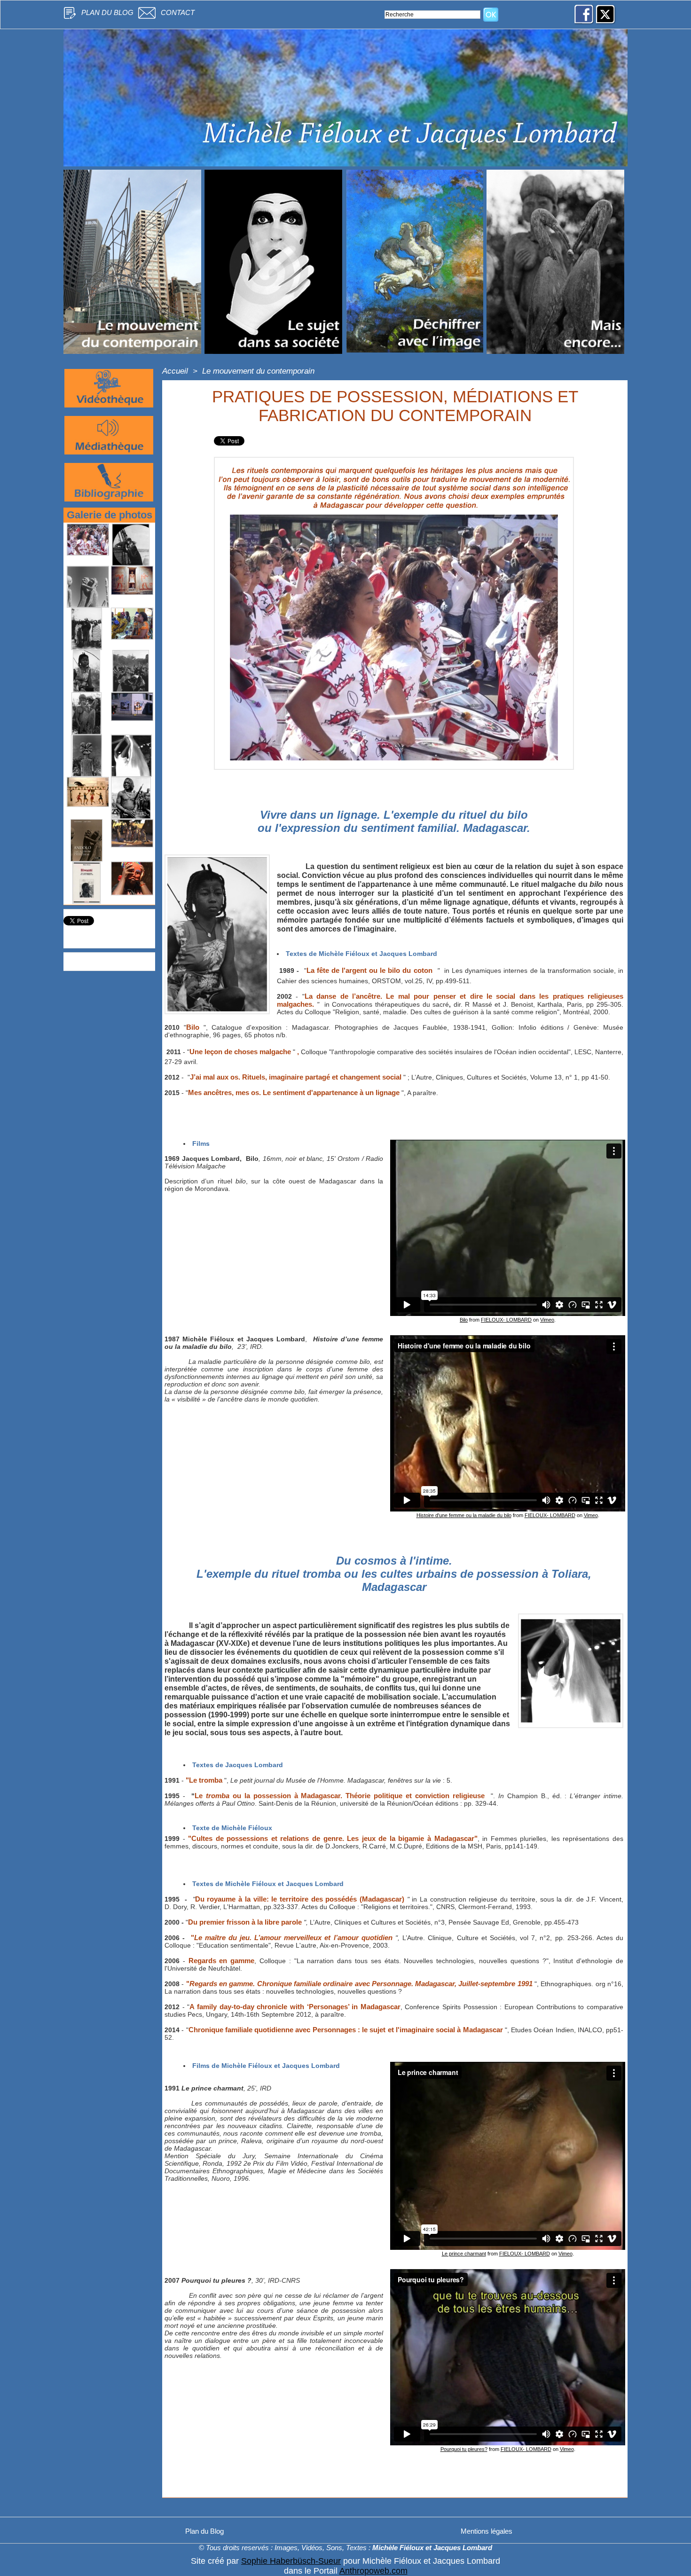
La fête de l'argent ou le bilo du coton (369, 970)
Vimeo (547, 1320)
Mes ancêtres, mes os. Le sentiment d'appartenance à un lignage (294, 1092)
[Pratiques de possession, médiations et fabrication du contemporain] (217, 857)
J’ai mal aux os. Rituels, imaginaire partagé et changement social (296, 1077)
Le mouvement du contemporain (258, 371)
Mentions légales (487, 2531)
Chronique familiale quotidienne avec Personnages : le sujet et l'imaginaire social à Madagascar (346, 2030)
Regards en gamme (222, 1961)
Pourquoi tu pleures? (464, 2449)
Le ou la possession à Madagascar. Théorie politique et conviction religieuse (341, 1796)
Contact (178, 12)
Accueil (175, 371)
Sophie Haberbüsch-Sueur (291, 2561)
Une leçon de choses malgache (240, 1052)
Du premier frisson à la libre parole (246, 1922)
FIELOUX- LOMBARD (506, 1320)
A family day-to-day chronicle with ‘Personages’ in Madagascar (295, 2007)
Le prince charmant (464, 2254)
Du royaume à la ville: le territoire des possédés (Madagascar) (300, 1899)
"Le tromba (204, 1780)
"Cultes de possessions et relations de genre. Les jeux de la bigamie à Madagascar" (331, 1838)
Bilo (193, 1027)
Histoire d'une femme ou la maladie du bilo (464, 1515)
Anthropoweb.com (373, 2571)
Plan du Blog (107, 12)
